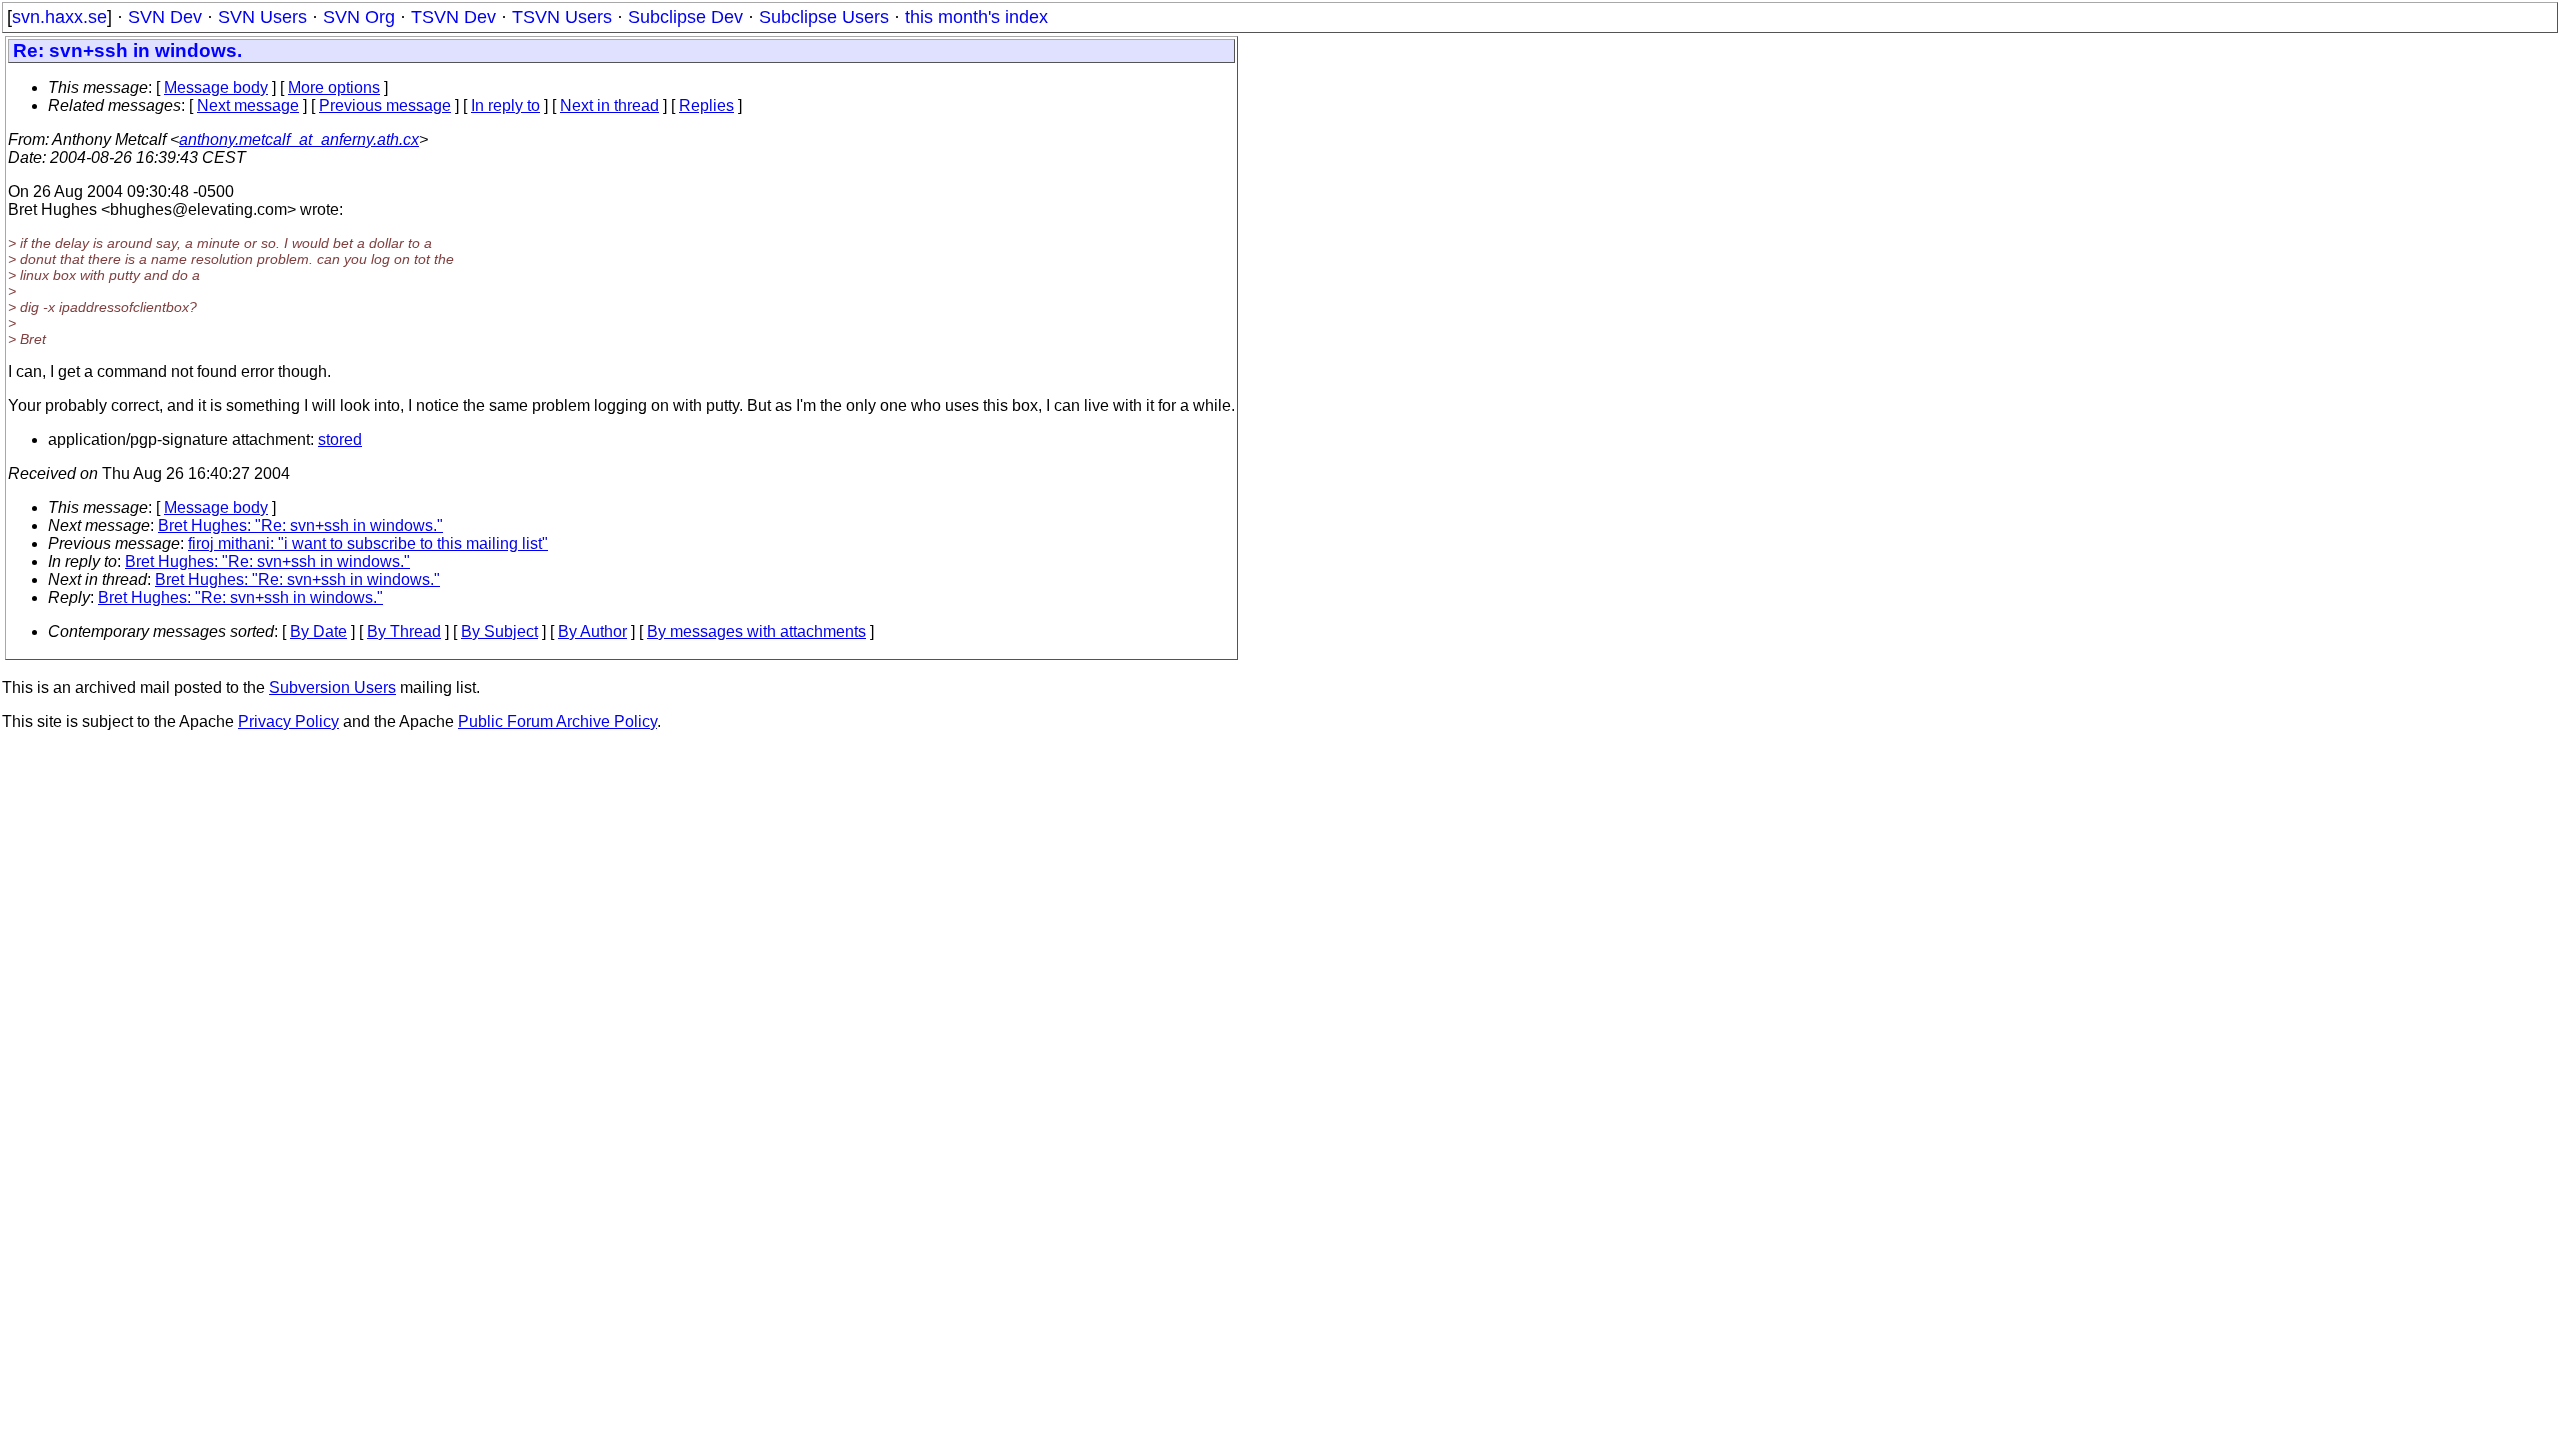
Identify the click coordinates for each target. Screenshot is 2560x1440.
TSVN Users (562, 17)
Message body (216, 87)
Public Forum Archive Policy (557, 721)
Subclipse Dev (685, 17)
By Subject (499, 631)
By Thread (404, 631)
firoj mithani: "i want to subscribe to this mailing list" (368, 543)
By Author (592, 631)
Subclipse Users (824, 17)
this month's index (976, 17)
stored (340, 439)
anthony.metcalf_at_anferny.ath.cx (299, 139)
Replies (706, 105)
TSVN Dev (453, 17)
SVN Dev (165, 17)
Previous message (385, 105)
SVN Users (262, 17)
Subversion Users (332, 687)
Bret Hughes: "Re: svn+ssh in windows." (300, 525)
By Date (318, 631)
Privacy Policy (288, 721)
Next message (248, 105)
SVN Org (359, 17)
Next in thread (609, 105)
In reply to (505, 105)
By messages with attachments (756, 631)
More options (334, 87)
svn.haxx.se (59, 17)
